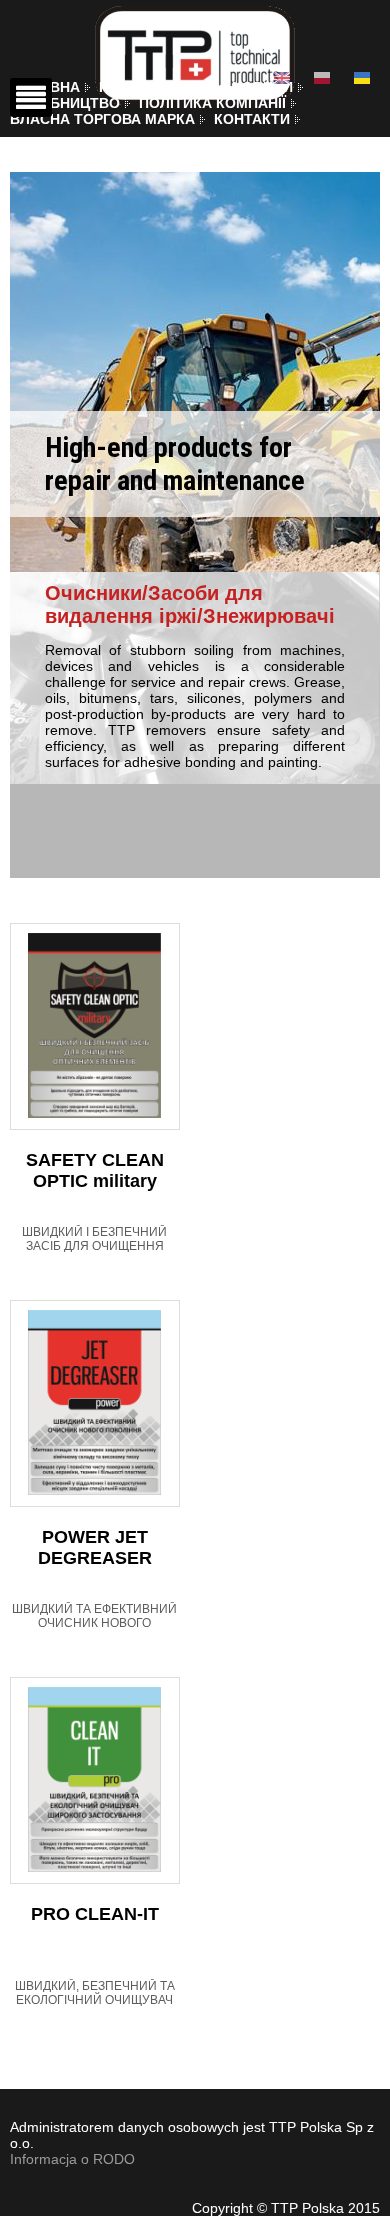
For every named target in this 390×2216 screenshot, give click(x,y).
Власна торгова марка (102, 119)
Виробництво (65, 103)
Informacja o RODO (72, 2159)
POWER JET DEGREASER (95, 1547)
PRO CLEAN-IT (95, 1914)
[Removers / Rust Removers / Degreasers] (282, 78)
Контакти (252, 119)
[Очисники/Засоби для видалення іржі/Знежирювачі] (362, 78)
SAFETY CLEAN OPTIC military (95, 1170)
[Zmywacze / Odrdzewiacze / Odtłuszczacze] (322, 78)
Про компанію (156, 87)
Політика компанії (212, 103)
